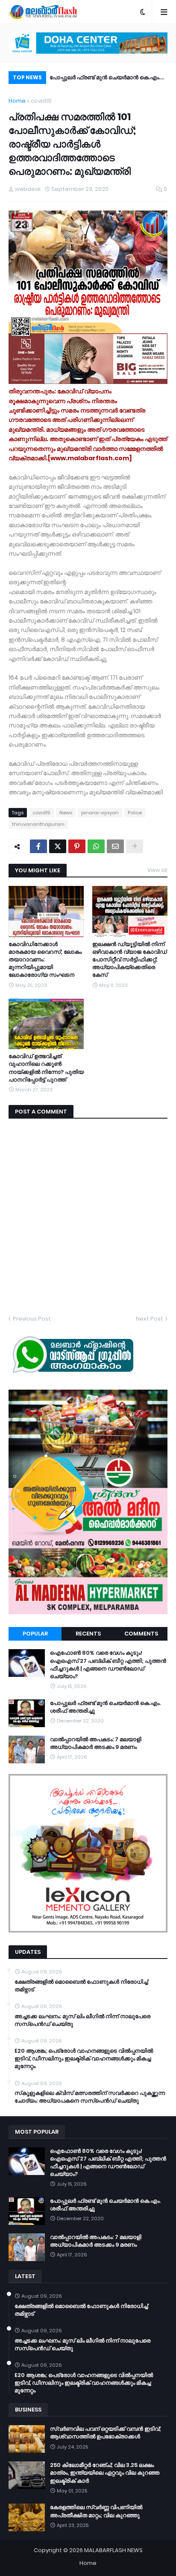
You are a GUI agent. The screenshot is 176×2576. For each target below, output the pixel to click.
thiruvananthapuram (38, 824)
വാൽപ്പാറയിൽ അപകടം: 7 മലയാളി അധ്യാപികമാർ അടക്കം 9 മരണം (99, 79)
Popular (35, 1634)
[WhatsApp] (96, 846)
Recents (88, 1634)
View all (157, 870)
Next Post (150, 1319)
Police (135, 813)
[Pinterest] (77, 846)
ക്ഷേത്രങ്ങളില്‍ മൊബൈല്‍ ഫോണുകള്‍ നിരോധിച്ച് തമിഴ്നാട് (81, 1986)
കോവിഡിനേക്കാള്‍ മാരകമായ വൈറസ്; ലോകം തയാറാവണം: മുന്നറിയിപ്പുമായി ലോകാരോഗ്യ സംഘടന (45, 960)
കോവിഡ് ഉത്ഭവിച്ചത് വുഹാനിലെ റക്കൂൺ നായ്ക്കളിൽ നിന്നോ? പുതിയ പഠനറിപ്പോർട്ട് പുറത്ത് (46, 1068)
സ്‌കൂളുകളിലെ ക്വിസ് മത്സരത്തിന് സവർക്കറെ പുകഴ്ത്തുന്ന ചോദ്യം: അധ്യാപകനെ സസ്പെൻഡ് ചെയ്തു (90, 2097)
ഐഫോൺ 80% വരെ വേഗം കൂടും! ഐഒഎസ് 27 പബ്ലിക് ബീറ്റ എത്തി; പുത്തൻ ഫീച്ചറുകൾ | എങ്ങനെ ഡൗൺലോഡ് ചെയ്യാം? (108, 1665)
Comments (141, 1634)
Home (17, 101)
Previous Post (32, 1319)
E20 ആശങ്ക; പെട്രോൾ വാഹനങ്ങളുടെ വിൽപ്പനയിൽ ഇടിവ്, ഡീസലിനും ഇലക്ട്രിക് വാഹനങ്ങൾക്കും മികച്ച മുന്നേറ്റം (84, 2059)
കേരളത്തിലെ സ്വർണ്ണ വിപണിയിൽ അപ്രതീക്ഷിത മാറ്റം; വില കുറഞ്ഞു (96, 2511)
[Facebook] (38, 846)
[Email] (115, 846)
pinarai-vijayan (100, 813)
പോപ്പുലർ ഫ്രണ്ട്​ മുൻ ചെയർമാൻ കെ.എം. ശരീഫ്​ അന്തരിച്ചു (105, 1707)
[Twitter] (58, 846)
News (66, 813)
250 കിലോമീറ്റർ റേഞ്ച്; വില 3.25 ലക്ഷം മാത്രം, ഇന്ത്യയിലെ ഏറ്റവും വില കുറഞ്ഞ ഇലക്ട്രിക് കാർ (105, 2473)
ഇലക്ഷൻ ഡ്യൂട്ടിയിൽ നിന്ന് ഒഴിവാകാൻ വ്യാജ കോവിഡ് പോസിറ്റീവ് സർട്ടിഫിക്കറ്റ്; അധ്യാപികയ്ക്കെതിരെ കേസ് (130, 960)
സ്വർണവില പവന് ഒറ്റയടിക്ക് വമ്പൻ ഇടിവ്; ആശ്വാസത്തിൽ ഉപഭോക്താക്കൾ (106, 2433)
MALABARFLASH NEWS (113, 2550)
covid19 (41, 101)
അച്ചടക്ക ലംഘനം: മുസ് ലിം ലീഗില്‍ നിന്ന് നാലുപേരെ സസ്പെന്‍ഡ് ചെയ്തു (82, 2020)
